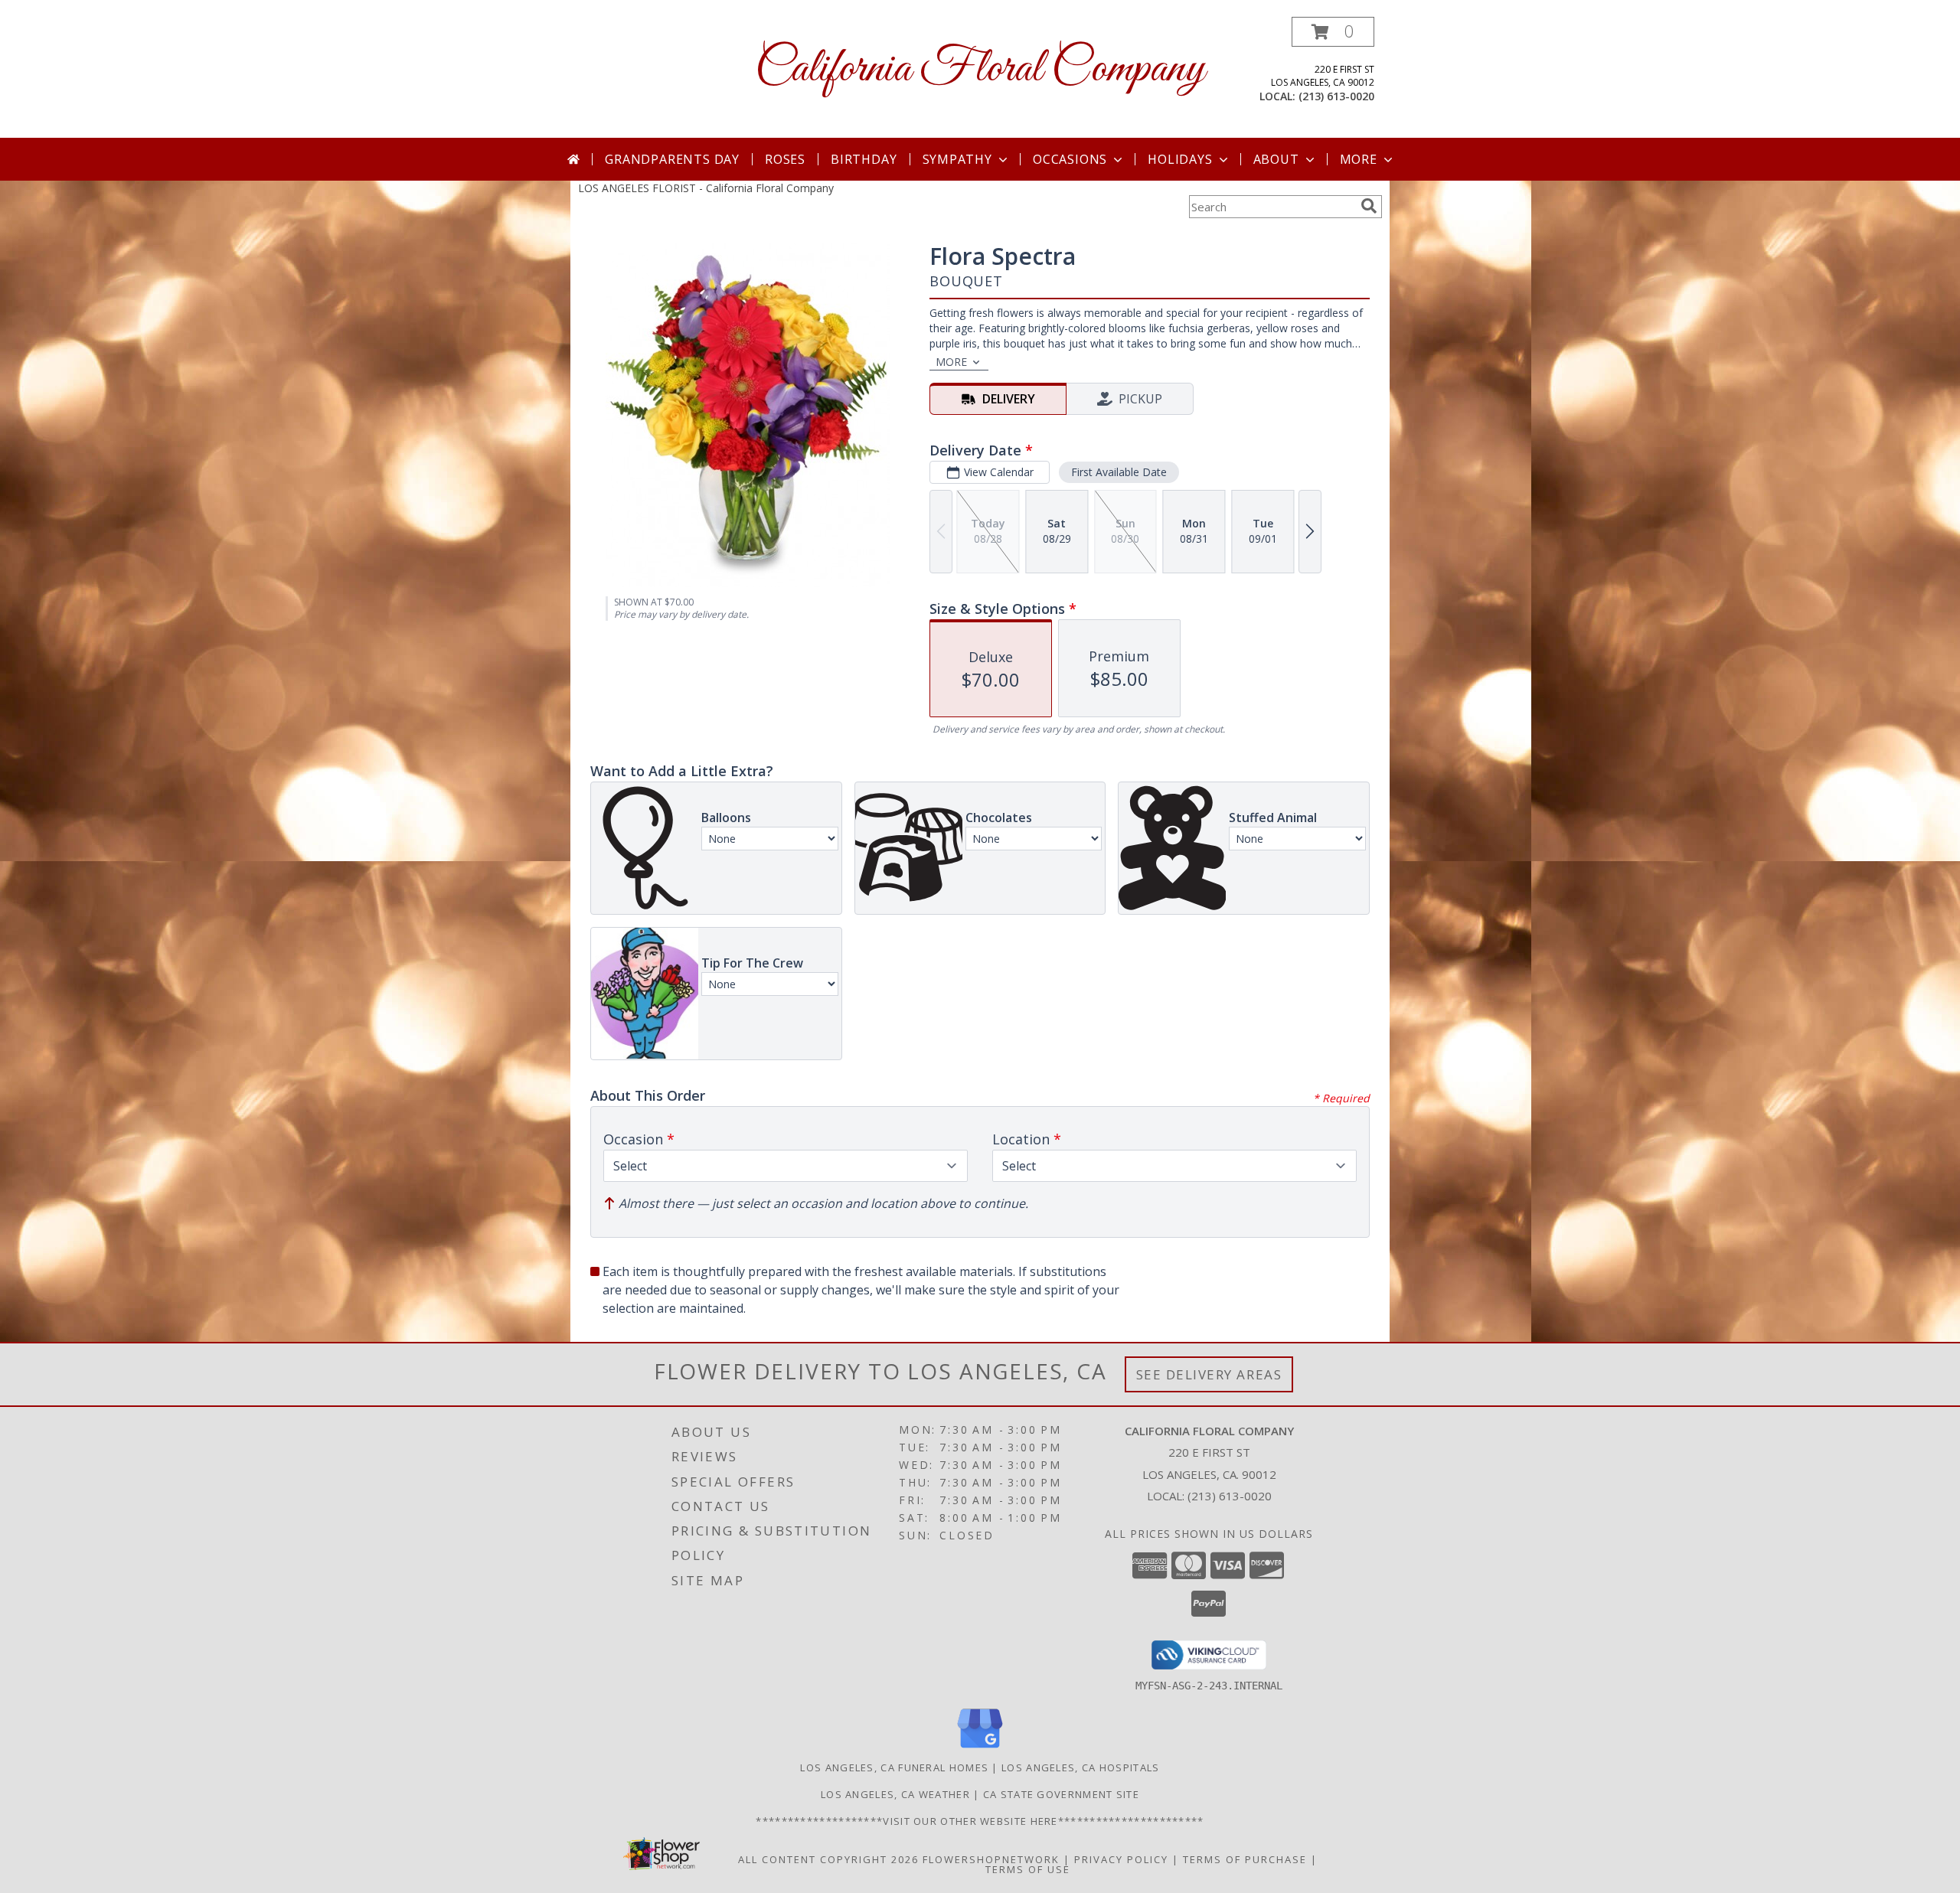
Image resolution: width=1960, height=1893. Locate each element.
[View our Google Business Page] (980, 1749)
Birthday (864, 159)
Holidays (1180, 159)
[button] (1333, 32)
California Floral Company (980, 69)
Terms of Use (1028, 1869)
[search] (1369, 206)
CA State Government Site (1061, 1794)
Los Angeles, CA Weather (895, 1794)
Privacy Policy (1121, 1859)
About (1276, 159)
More (1359, 159)
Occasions (1070, 159)
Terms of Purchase (1245, 1859)
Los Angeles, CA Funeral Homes (894, 1767)
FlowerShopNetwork (991, 1859)
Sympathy (957, 159)
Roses (785, 159)
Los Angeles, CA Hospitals (1081, 1767)
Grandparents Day (672, 159)
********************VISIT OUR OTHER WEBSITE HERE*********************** (980, 1821)
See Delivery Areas (1209, 1374)
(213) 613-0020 (1336, 96)
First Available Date (1119, 472)
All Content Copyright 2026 (828, 1859)
